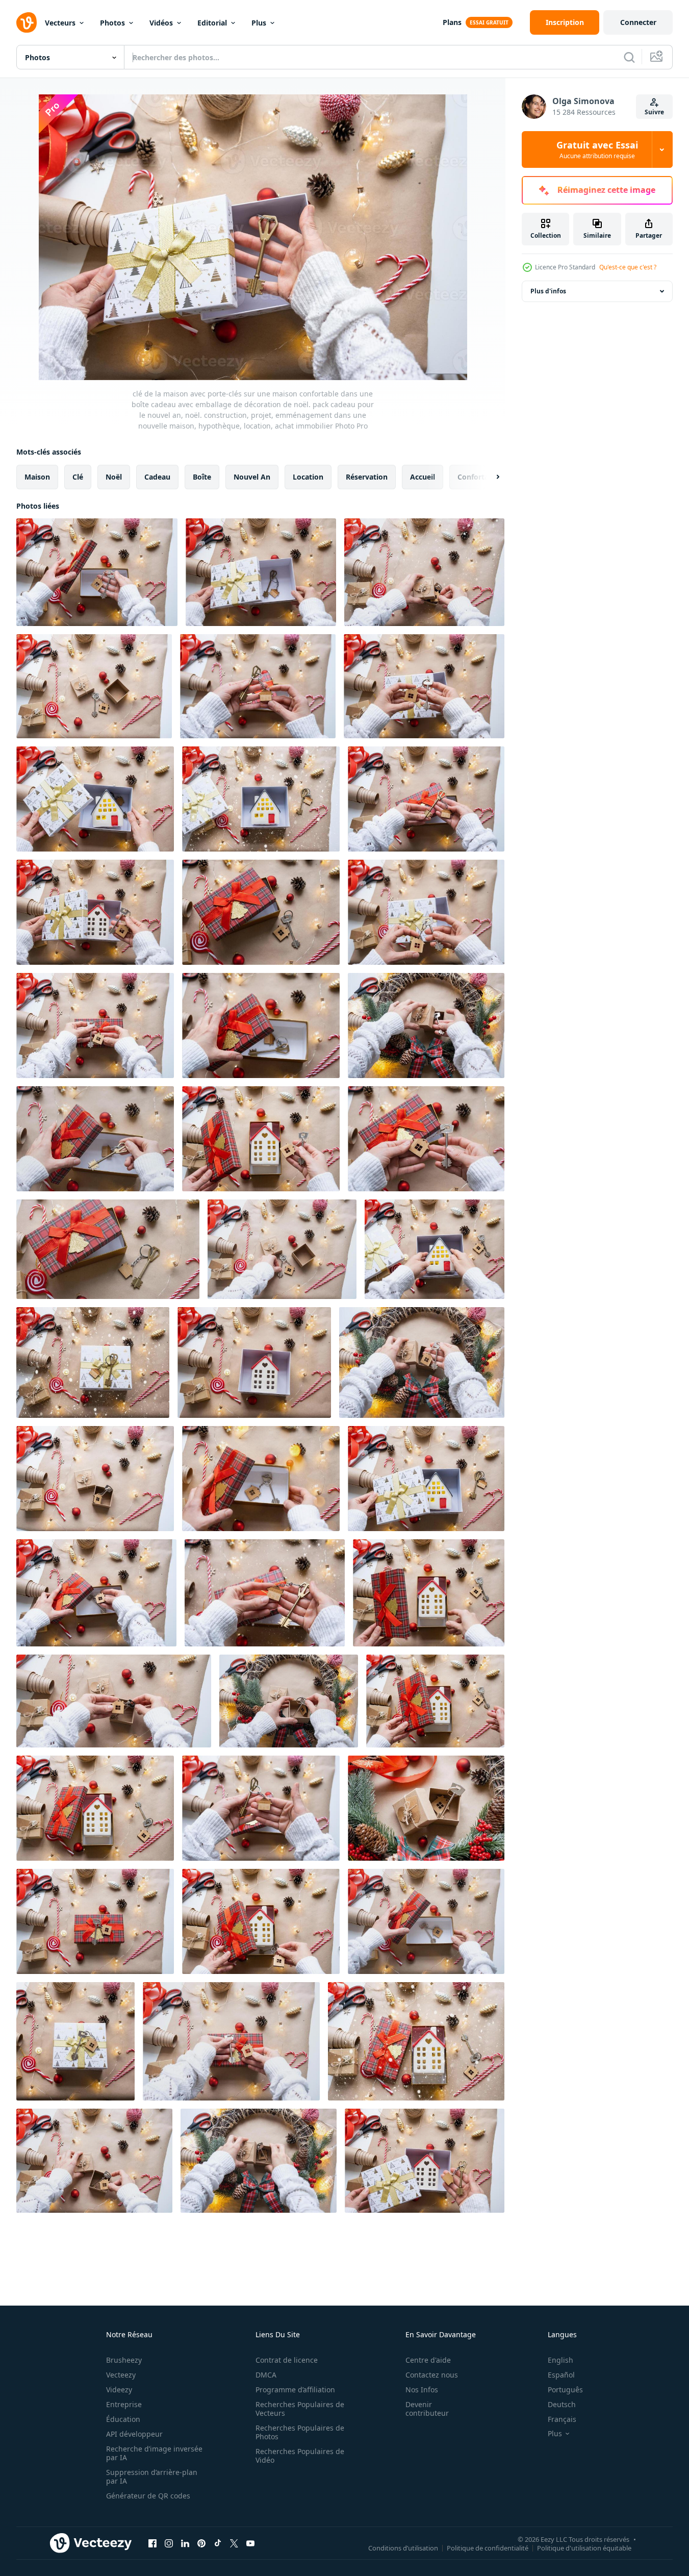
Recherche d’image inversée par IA (154, 2453)
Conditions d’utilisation (403, 2547)
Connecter (638, 22)
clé (78, 477)
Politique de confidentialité (488, 2547)
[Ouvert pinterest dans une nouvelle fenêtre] (201, 2543)
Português (565, 2390)
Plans (452, 22)
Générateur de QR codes (148, 2496)
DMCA (266, 2375)
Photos (112, 23)
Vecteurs (60, 23)
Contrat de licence (287, 2360)
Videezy (119, 2390)
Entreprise (124, 2404)
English (560, 2360)
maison (37, 477)
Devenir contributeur (427, 2409)
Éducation (123, 2419)
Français (562, 2419)
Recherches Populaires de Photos (300, 2432)
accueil (423, 477)
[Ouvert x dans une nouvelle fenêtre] (234, 2543)
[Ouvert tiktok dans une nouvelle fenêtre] (218, 2543)
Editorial (212, 23)
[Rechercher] (629, 57)
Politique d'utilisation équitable (584, 2547)
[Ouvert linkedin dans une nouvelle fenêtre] (185, 2543)
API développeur (134, 2434)
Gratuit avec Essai (597, 149)
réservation (367, 477)
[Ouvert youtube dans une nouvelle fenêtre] (250, 2543)
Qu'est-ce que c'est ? (628, 267)
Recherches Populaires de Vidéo (300, 2456)
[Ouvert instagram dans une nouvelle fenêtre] (169, 2543)
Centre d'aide (428, 2360)
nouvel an (252, 477)
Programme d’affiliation (295, 2390)
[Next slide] (489, 477)
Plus (259, 23)
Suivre (654, 112)
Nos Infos (422, 2390)
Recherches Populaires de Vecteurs (300, 2409)
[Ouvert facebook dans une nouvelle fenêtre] (152, 2543)
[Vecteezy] (27, 22)
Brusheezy (124, 2360)
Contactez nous (432, 2375)
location (308, 477)
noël (114, 477)
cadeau (157, 477)
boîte (202, 477)
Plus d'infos (548, 291)
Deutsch (562, 2404)
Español (561, 2375)
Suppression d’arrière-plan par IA (152, 2477)
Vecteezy (121, 2375)
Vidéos (161, 23)
